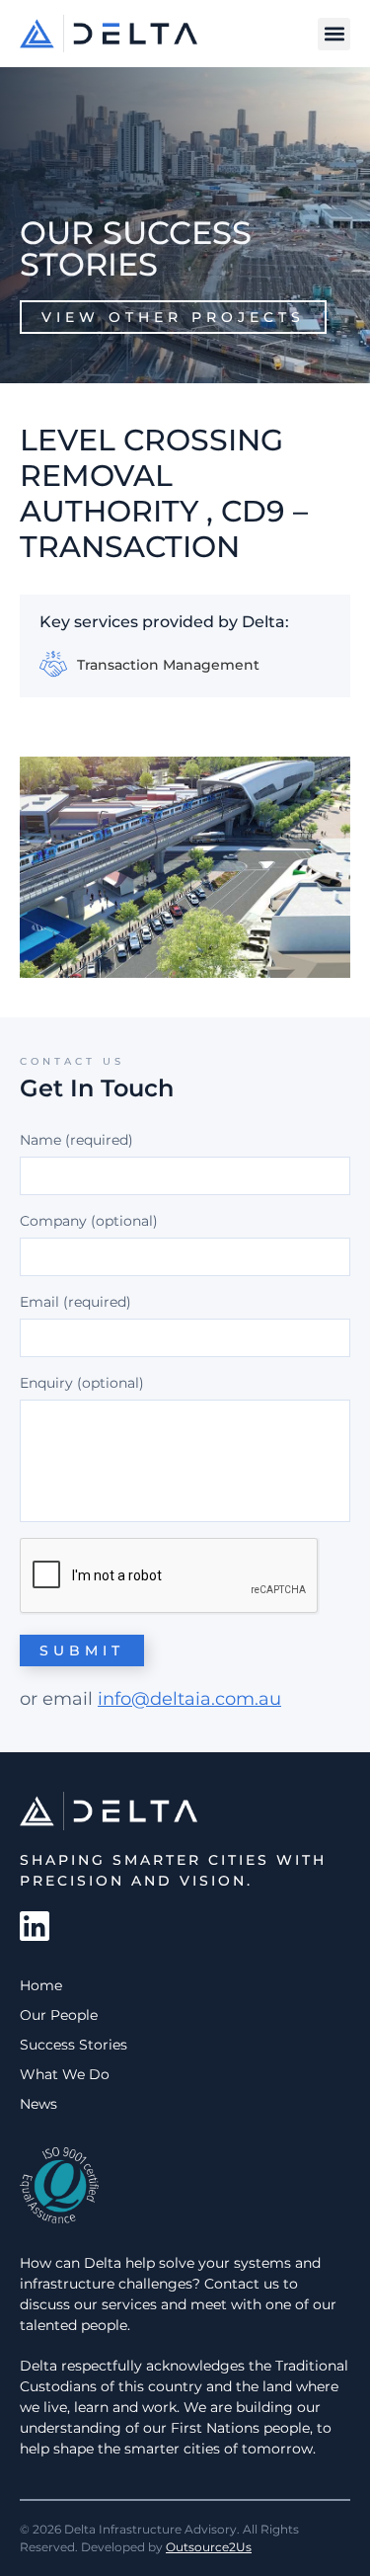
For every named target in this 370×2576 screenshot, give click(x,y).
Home (41, 1985)
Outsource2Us (209, 2547)
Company (53, 1221)
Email (75, 1302)
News (38, 2104)
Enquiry (46, 1383)
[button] (334, 34)
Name (76, 1140)
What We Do (65, 2074)
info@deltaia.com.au (189, 1699)
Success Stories (74, 2045)
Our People (59, 2015)
